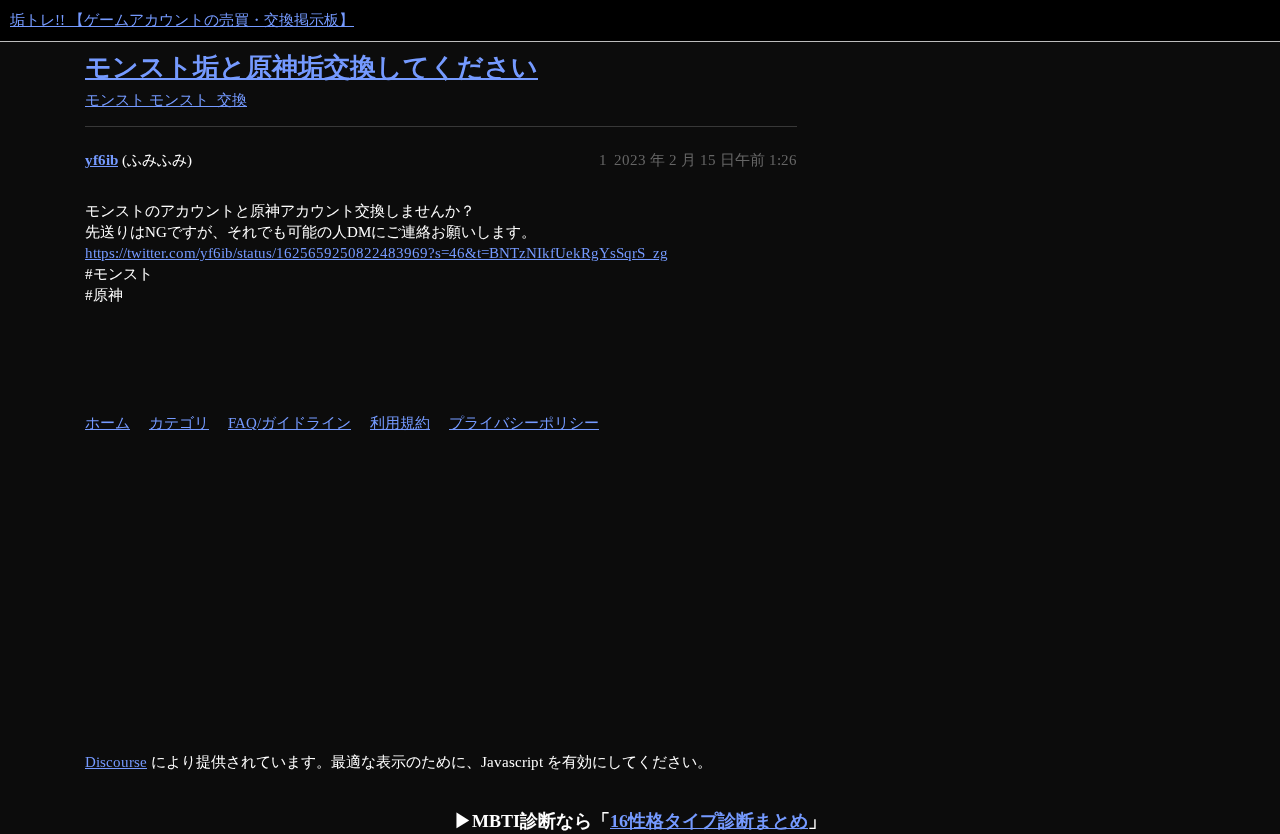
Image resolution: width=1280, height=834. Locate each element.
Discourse (116, 762)
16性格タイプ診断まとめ (709, 821)
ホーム (107, 423)
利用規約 (400, 423)
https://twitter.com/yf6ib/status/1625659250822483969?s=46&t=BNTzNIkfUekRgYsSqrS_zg (376, 253)
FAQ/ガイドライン (289, 423)
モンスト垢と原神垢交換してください (311, 67)
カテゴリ (179, 423)
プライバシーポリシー (524, 423)
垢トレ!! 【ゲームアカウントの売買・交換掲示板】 (182, 20)
